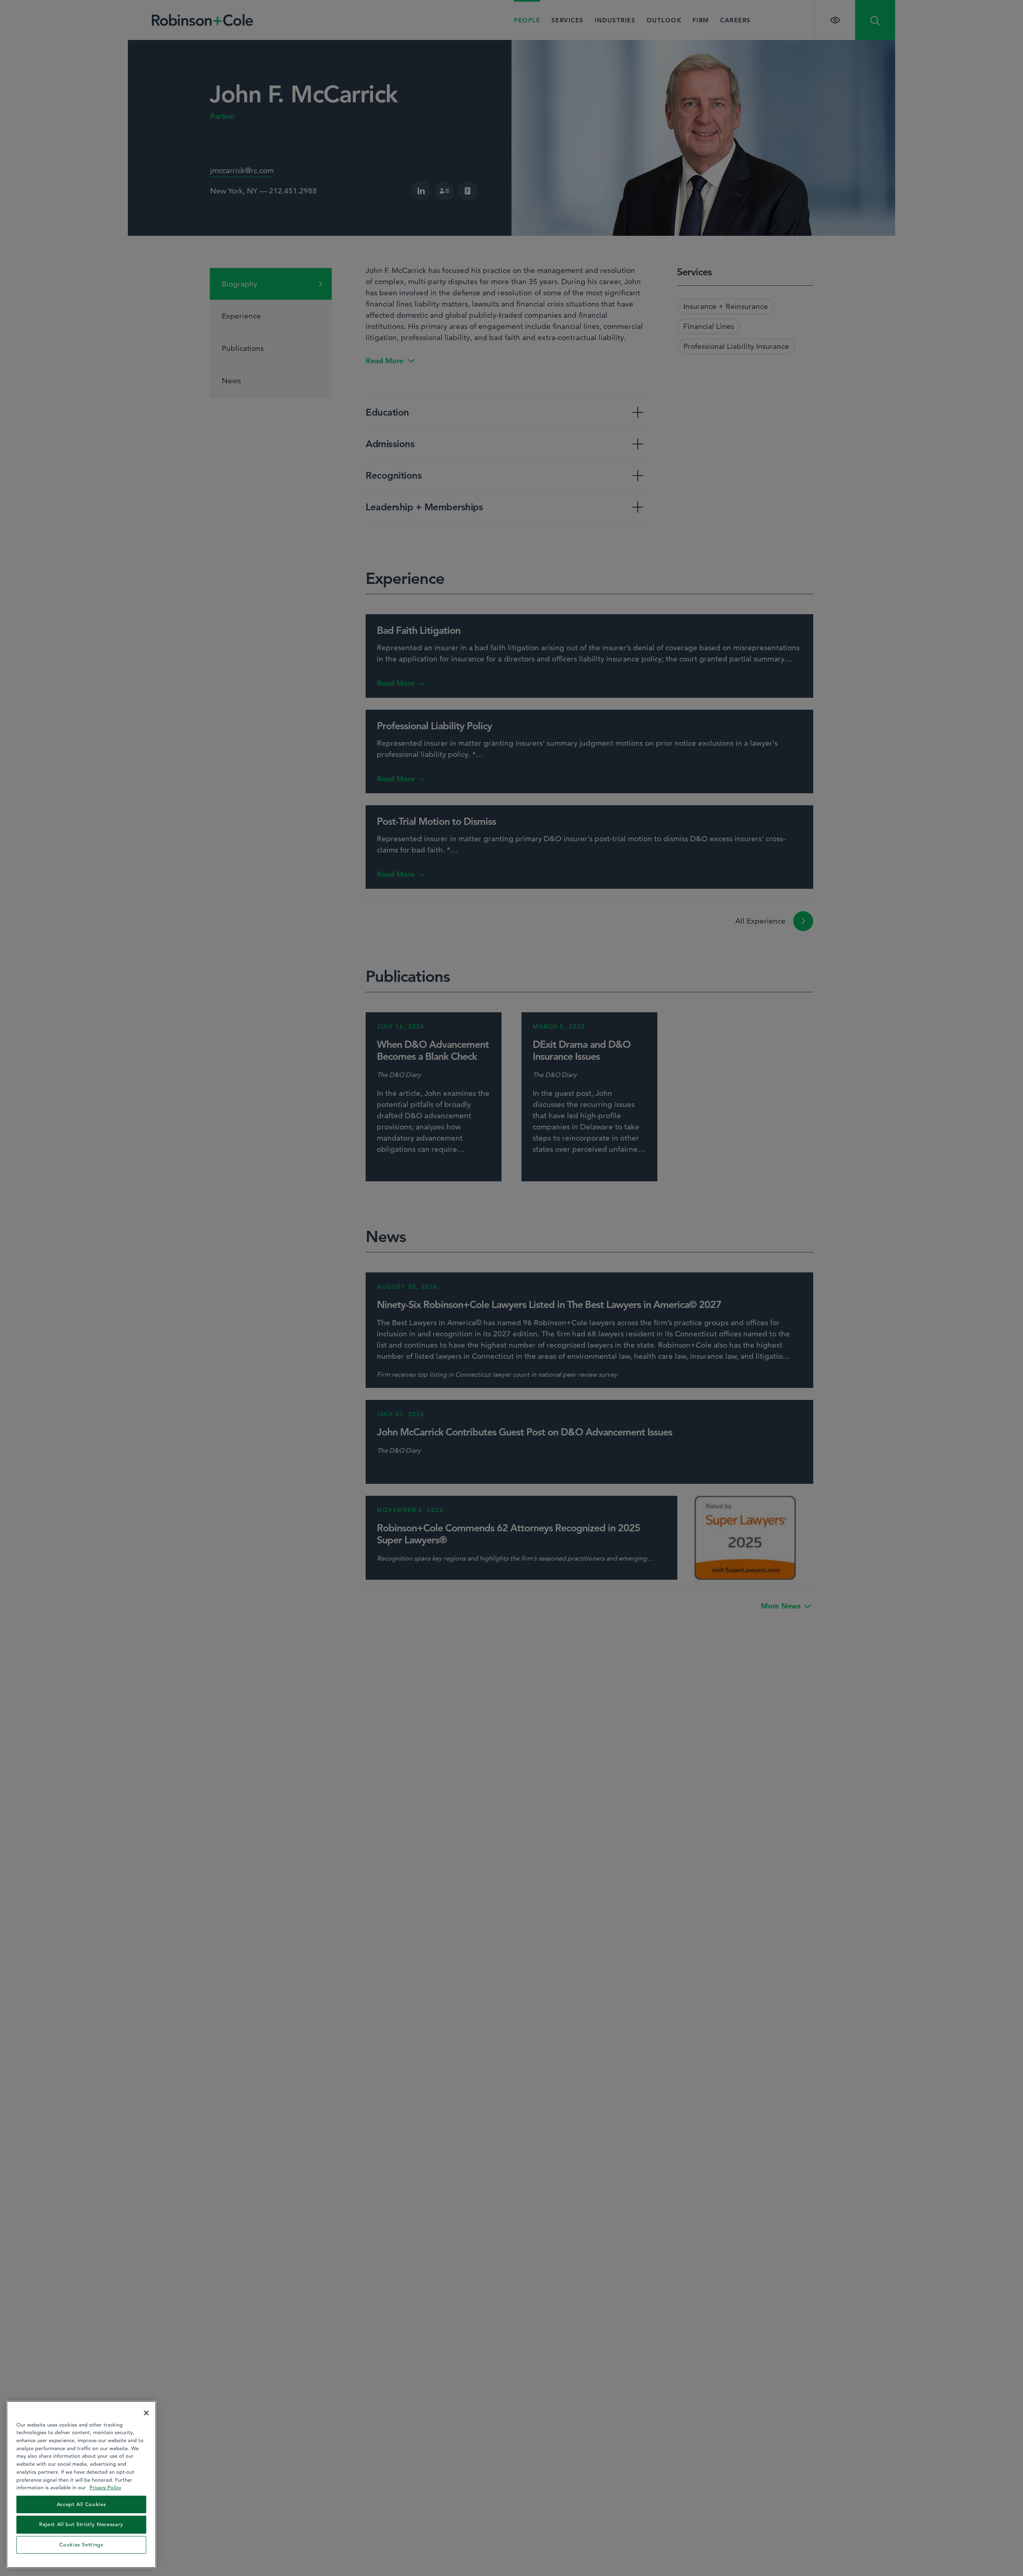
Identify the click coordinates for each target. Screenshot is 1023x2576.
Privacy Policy (105, 2487)
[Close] (146, 2413)
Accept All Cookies (82, 2504)
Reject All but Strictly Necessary (81, 2524)
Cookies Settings (81, 2545)
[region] (81, 2484)
